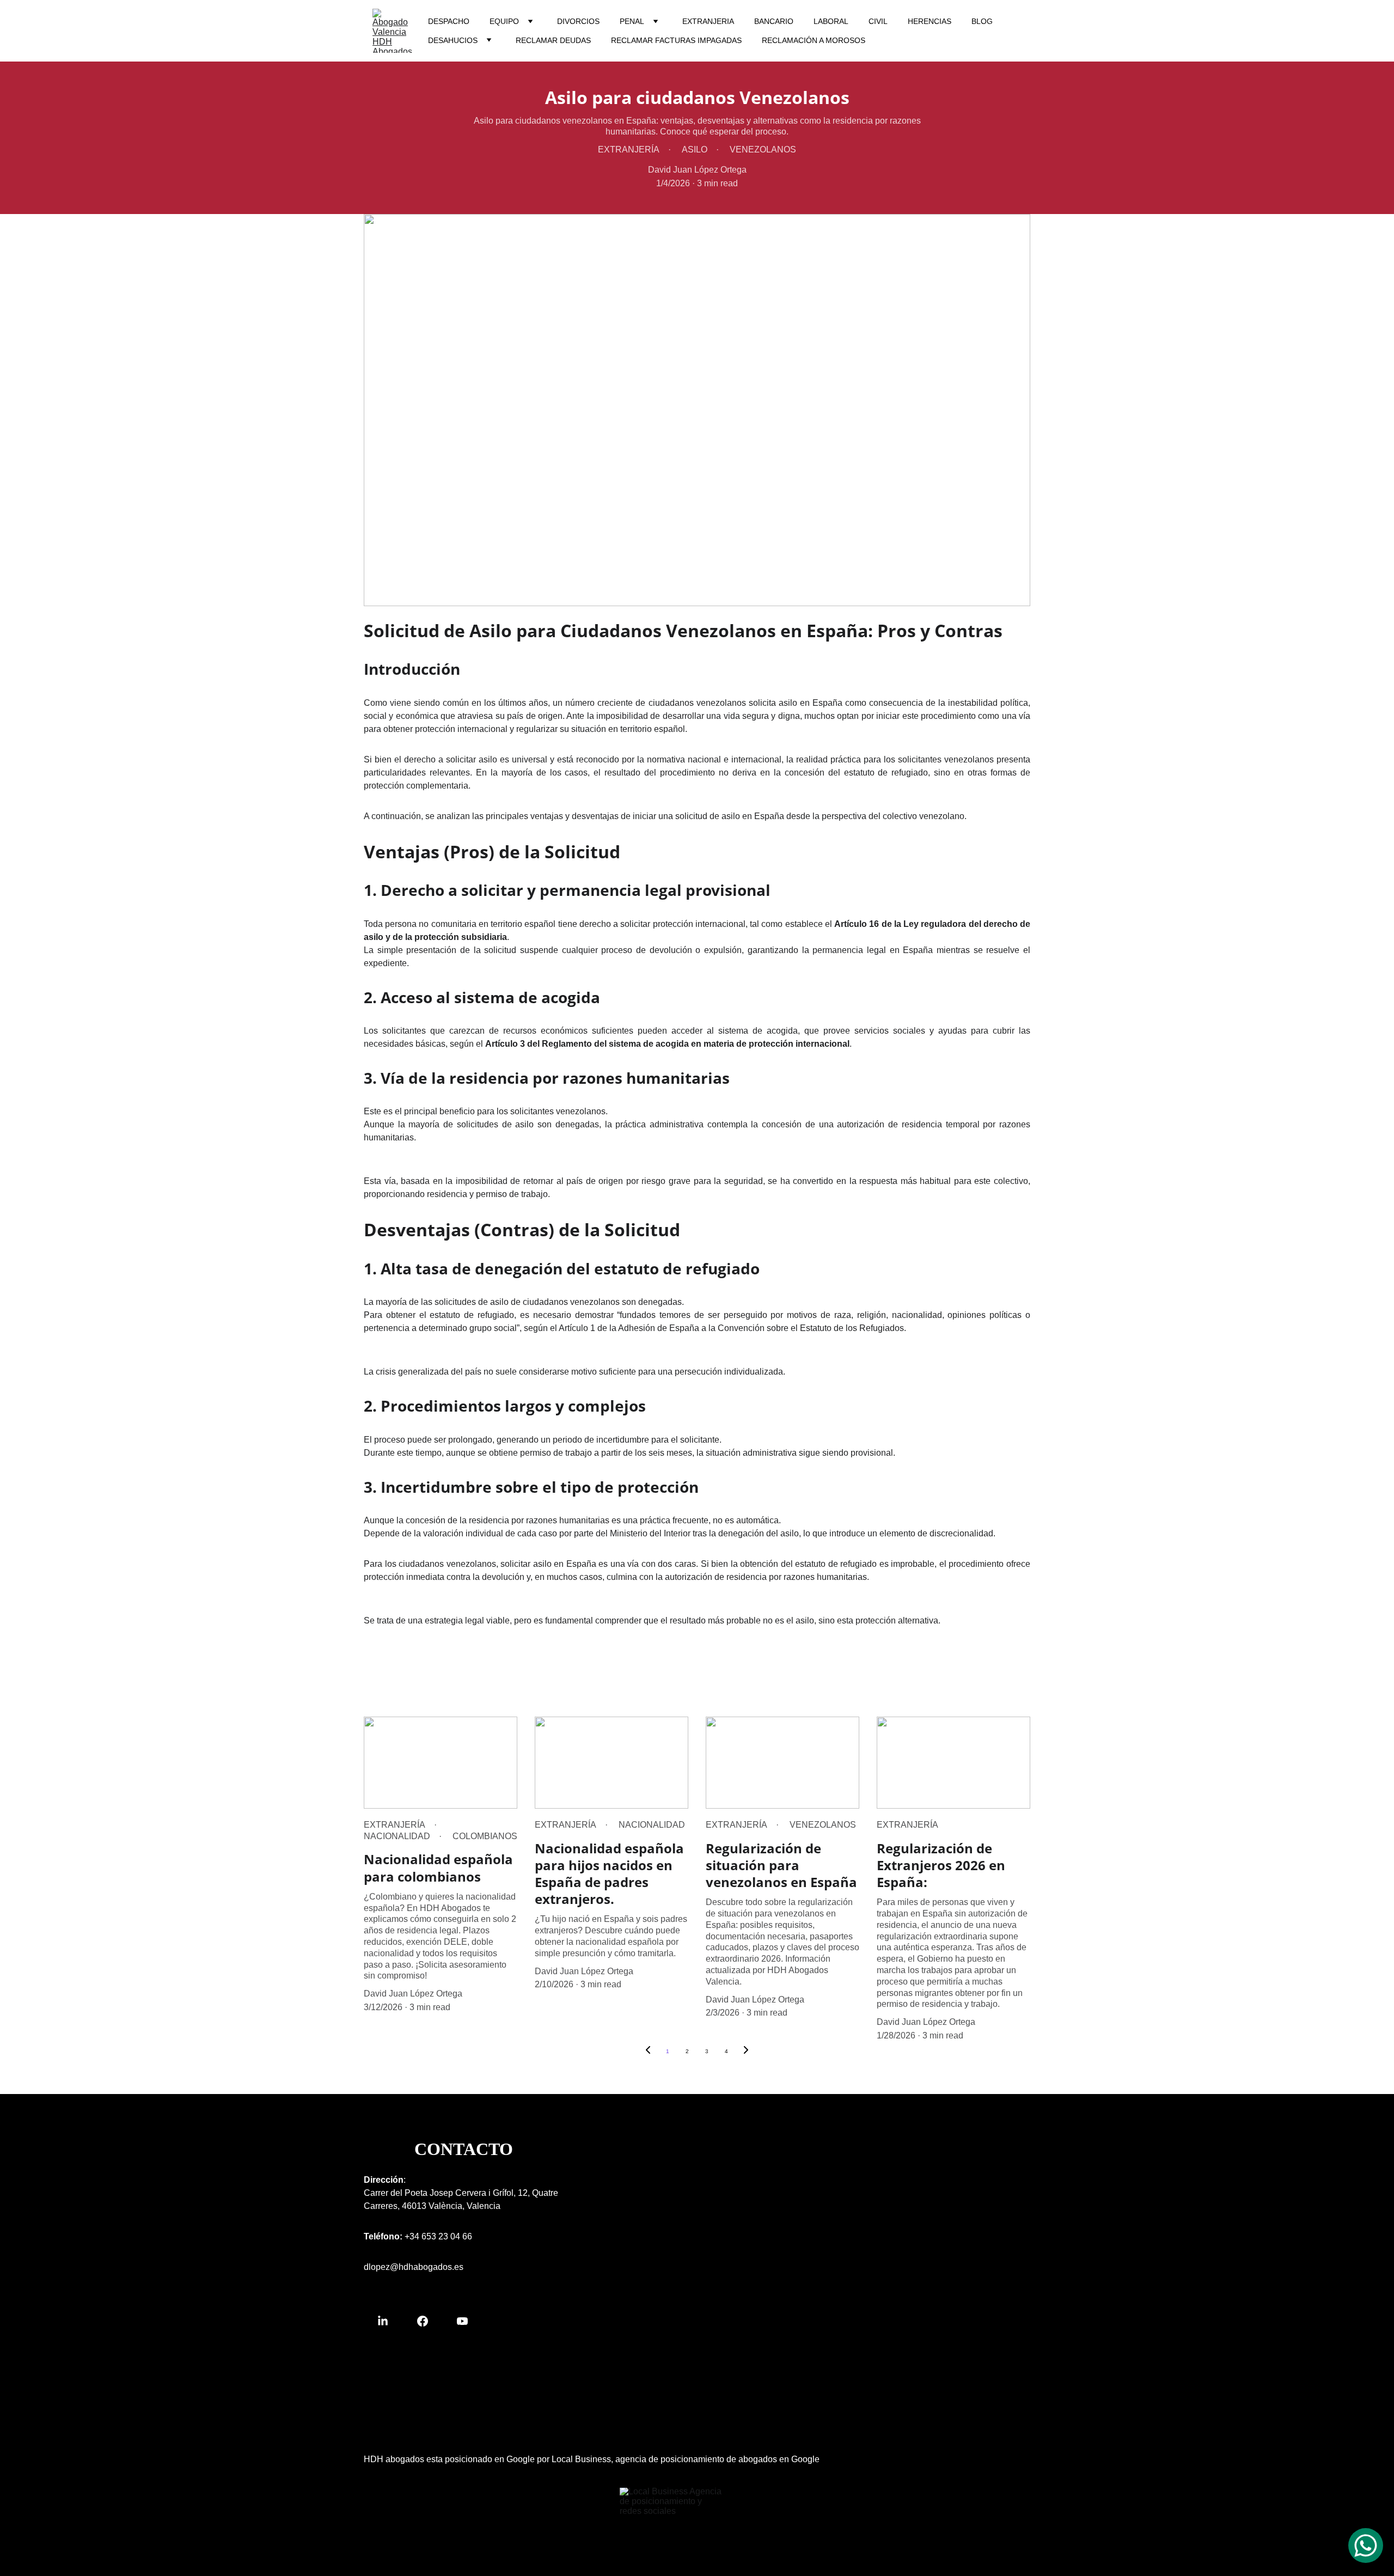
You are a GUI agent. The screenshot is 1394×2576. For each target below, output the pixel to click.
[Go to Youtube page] (462, 2321)
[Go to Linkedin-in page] (388, 2321)
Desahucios (453, 40)
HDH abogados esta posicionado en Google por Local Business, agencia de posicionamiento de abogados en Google (592, 2459)
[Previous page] (648, 2052)
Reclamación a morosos (814, 40)
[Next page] (746, 2052)
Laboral (831, 21)
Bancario (774, 21)
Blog (982, 21)
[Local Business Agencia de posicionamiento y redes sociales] (672, 2506)
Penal (632, 21)
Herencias (930, 21)
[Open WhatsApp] (1366, 2546)
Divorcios (578, 21)
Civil (878, 21)
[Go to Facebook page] (428, 2321)
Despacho (449, 21)
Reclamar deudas (553, 40)
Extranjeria (708, 21)
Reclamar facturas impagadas (676, 40)
